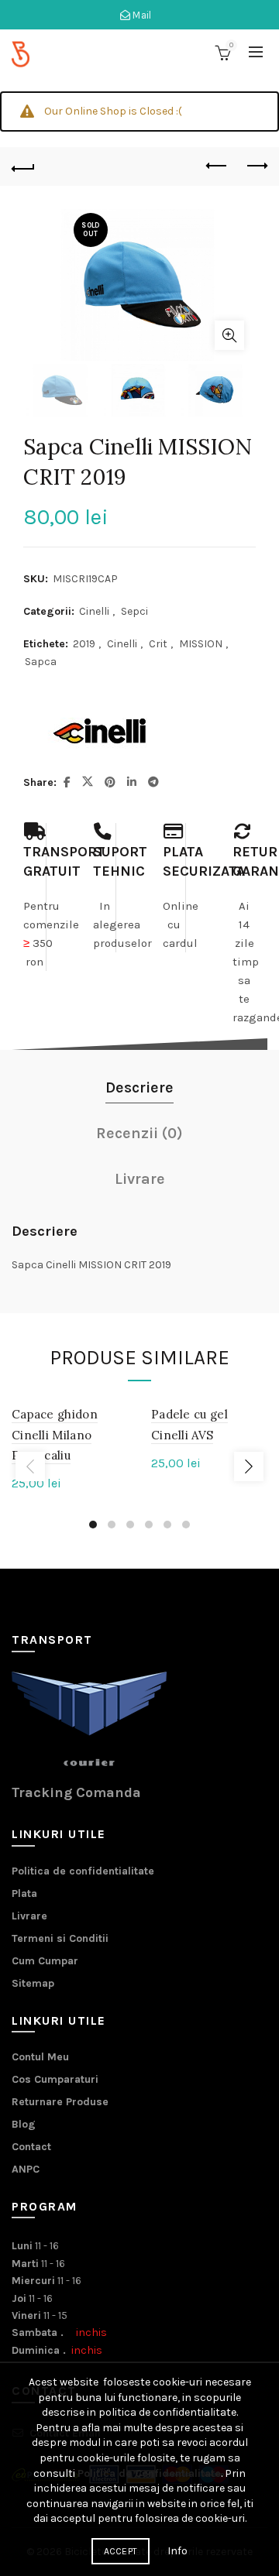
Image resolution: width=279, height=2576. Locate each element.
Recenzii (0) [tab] (139, 1133)
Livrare (29, 1916)
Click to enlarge (229, 335)
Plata (24, 1893)
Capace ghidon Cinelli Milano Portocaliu (55, 1435)
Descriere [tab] (139, 1087)
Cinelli (94, 611)
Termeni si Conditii (60, 1938)
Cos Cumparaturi (55, 2079)
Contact (31, 2147)
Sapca (41, 662)
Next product (256, 166)
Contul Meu (40, 2057)
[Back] (23, 166)
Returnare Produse (60, 2102)
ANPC (26, 2169)
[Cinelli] (101, 732)
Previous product (217, 166)
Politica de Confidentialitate (149, 2473)
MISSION (201, 644)
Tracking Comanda (76, 1792)
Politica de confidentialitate (83, 1871)
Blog (24, 2124)
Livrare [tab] (140, 1179)
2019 (84, 644)
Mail (141, 15)
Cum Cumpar (45, 1961)
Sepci (134, 611)
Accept (121, 2551)
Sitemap (33, 1983)
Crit (158, 644)
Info (177, 2551)
